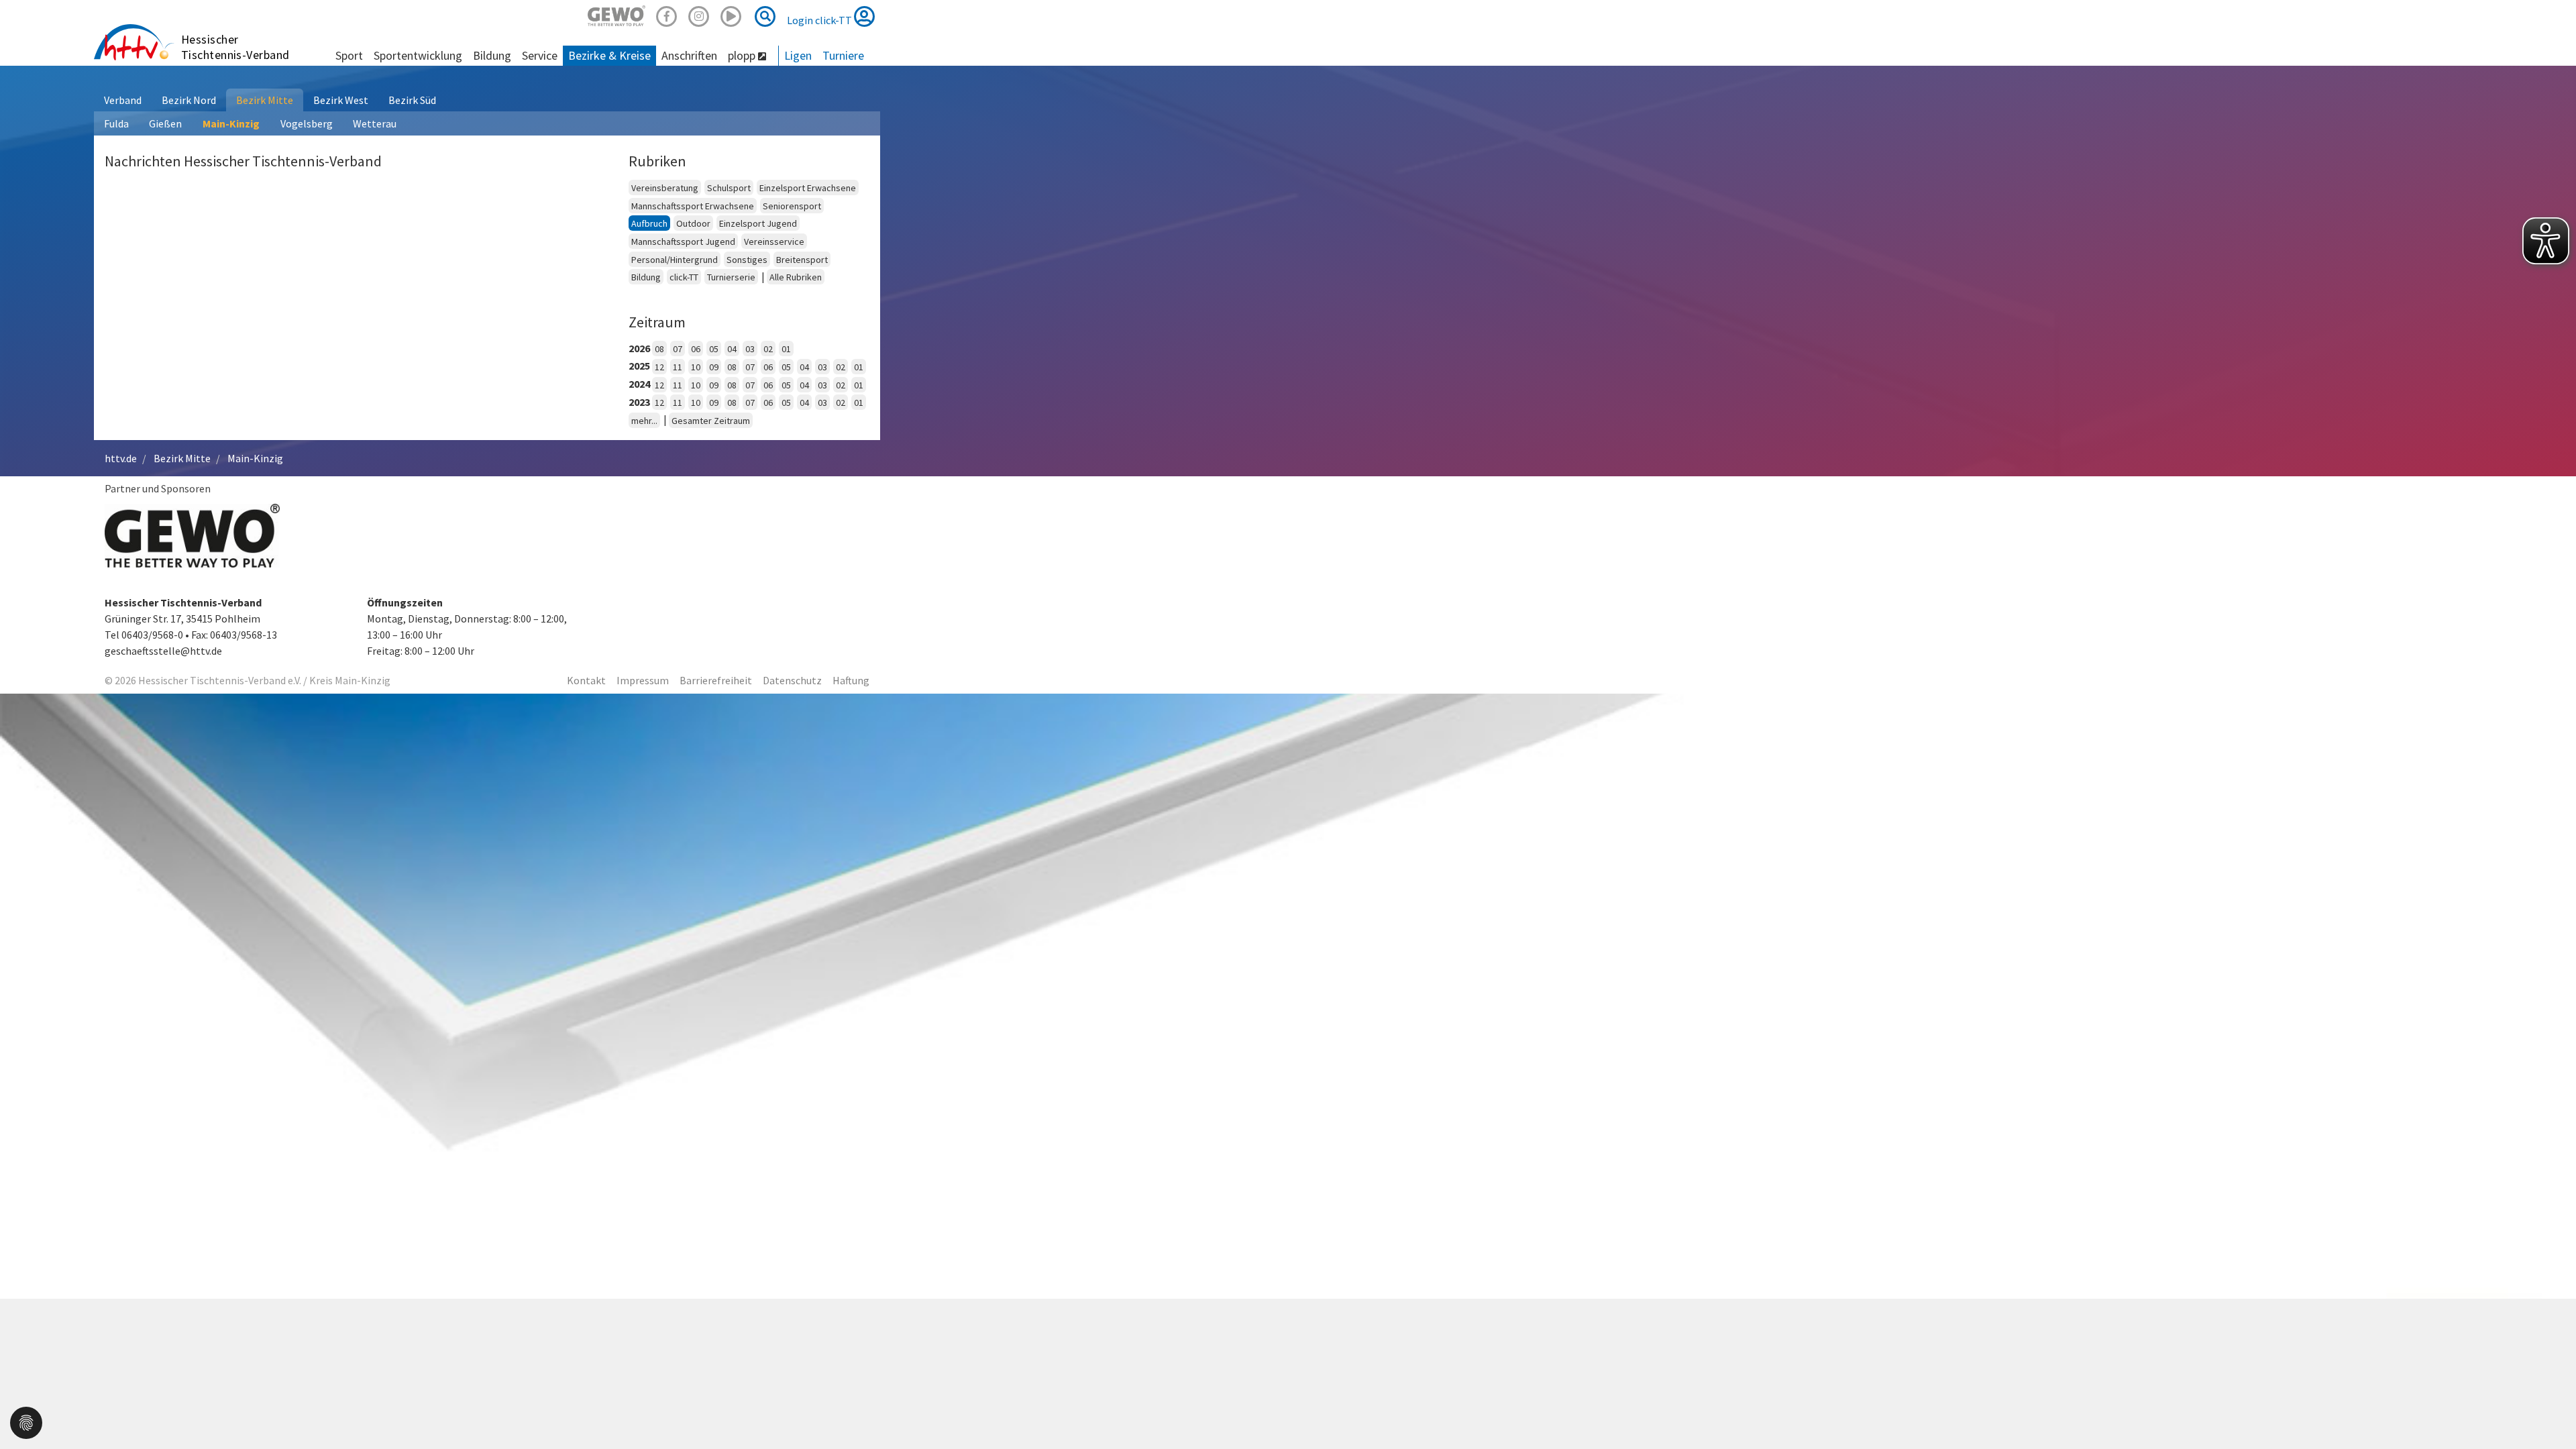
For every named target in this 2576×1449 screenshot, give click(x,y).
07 (678, 349)
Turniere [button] (843, 55)
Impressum (643, 680)
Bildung (646, 277)
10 (696, 367)
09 (714, 367)
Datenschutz (792, 680)
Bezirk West (341, 100)
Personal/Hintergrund (675, 260)
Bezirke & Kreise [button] (609, 55)
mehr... (644, 421)
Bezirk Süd (412, 100)
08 (659, 349)
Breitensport (802, 260)
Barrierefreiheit (716, 680)
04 (732, 349)
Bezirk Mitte (265, 100)
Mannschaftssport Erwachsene (693, 206)
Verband (123, 100)
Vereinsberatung (665, 188)
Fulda (116, 123)
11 (678, 367)
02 (768, 349)
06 (696, 349)
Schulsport (729, 188)
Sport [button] (349, 55)
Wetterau (375, 123)
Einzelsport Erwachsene (808, 188)
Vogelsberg (307, 123)
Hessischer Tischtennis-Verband (235, 47)
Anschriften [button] (689, 55)
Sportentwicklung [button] (418, 55)
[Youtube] (731, 14)
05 (714, 349)
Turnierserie (731, 277)
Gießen (165, 123)
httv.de (121, 458)
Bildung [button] (492, 55)
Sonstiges (747, 260)
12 (659, 367)
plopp (743, 55)
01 (786, 349)
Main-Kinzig (231, 123)
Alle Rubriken (796, 277)
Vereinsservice (774, 241)
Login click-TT (820, 20)
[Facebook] (667, 14)
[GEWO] (616, 14)
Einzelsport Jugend (758, 223)
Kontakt (586, 680)
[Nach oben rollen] (2549, 1411)
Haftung (851, 680)
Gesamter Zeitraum (711, 421)
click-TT (684, 277)
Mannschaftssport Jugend (683, 241)
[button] (26, 1421)
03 (750, 349)
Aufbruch (649, 223)
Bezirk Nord (189, 100)
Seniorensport (792, 206)
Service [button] (540, 55)
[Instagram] (699, 14)
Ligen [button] (798, 55)
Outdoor (693, 223)
